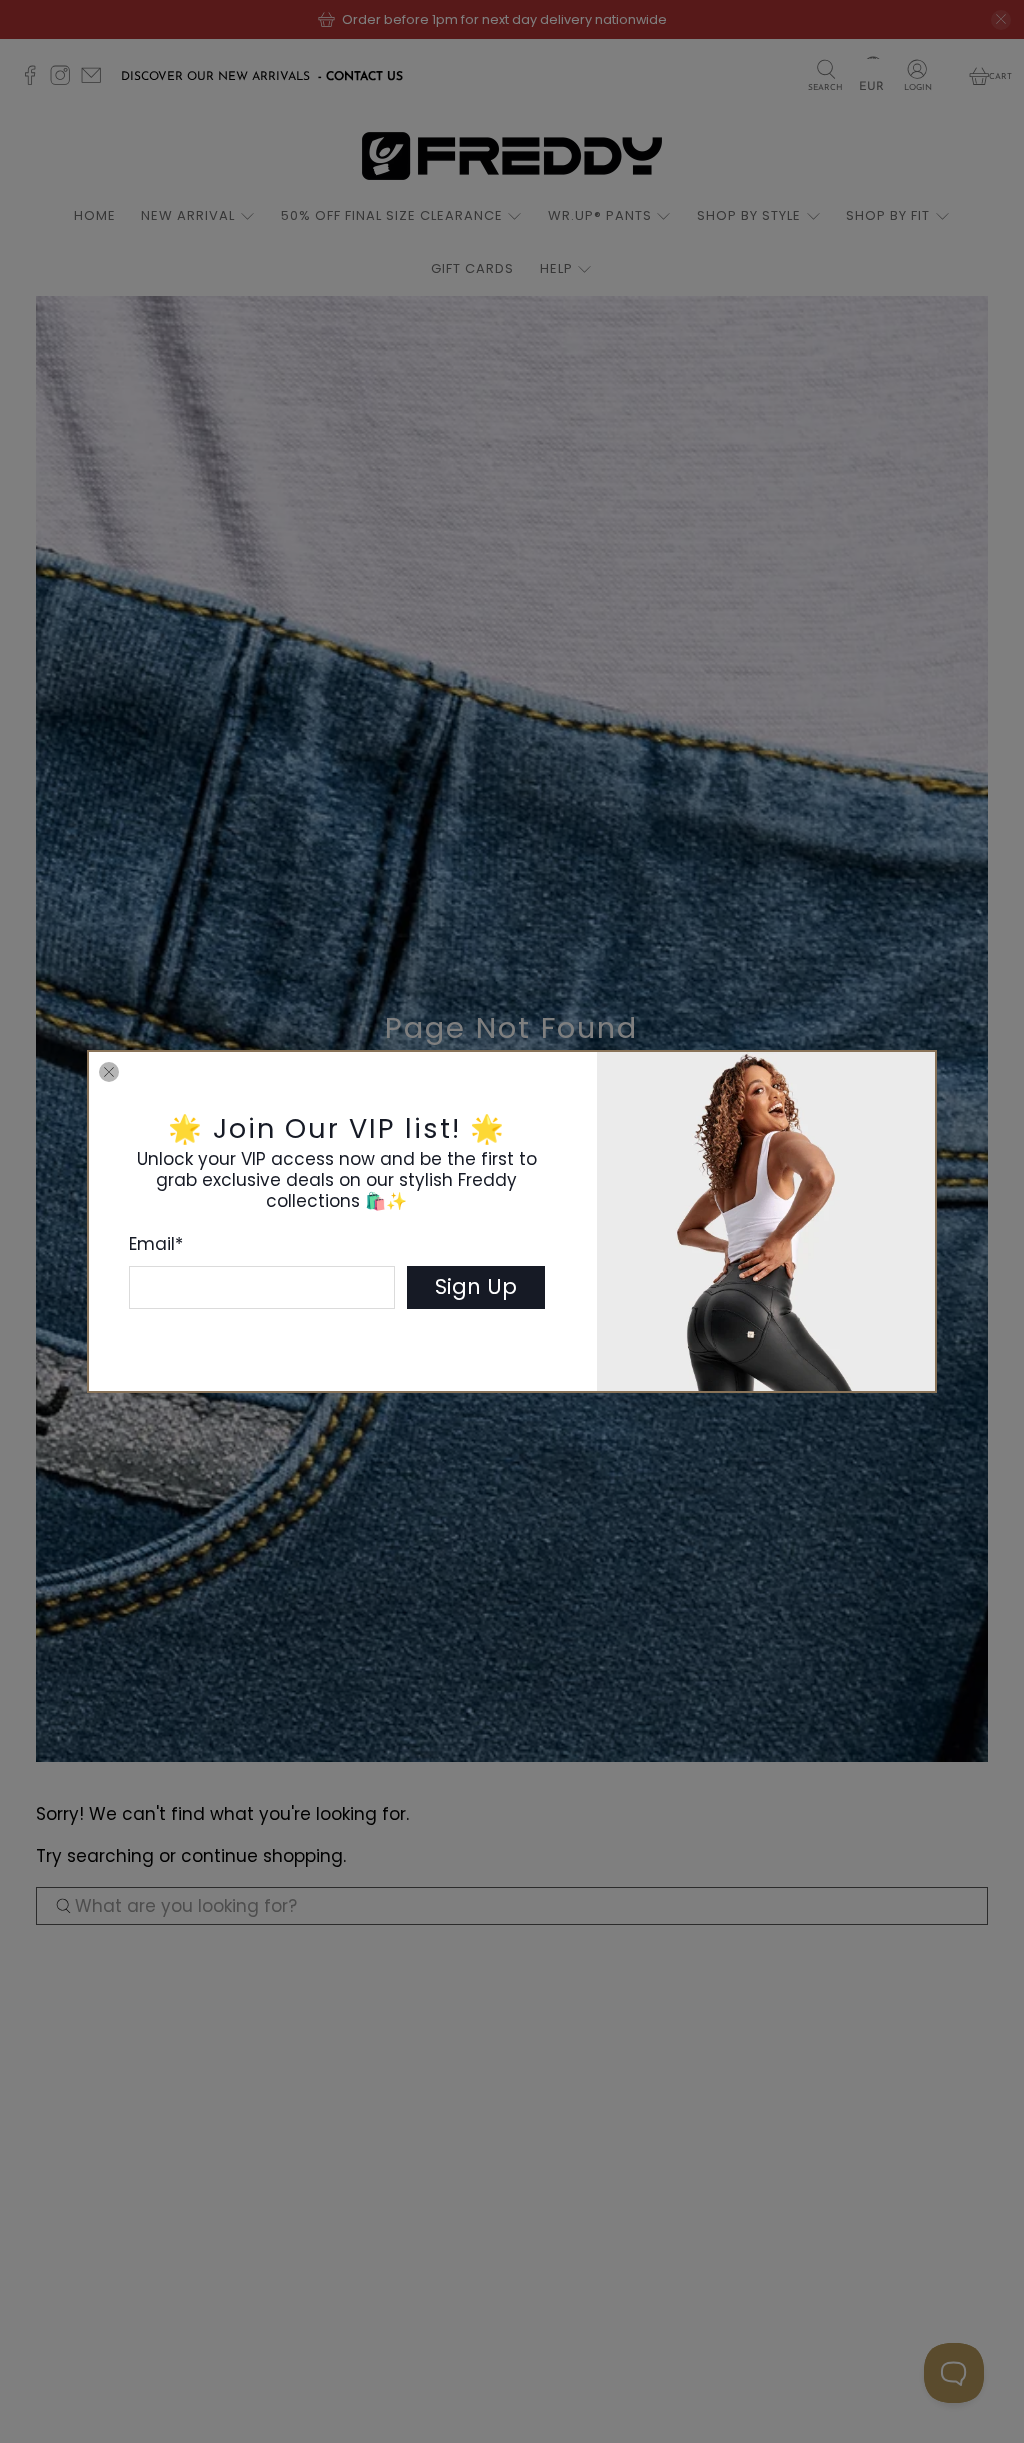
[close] (109, 1072)
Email (156, 1244)
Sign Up (476, 1286)
